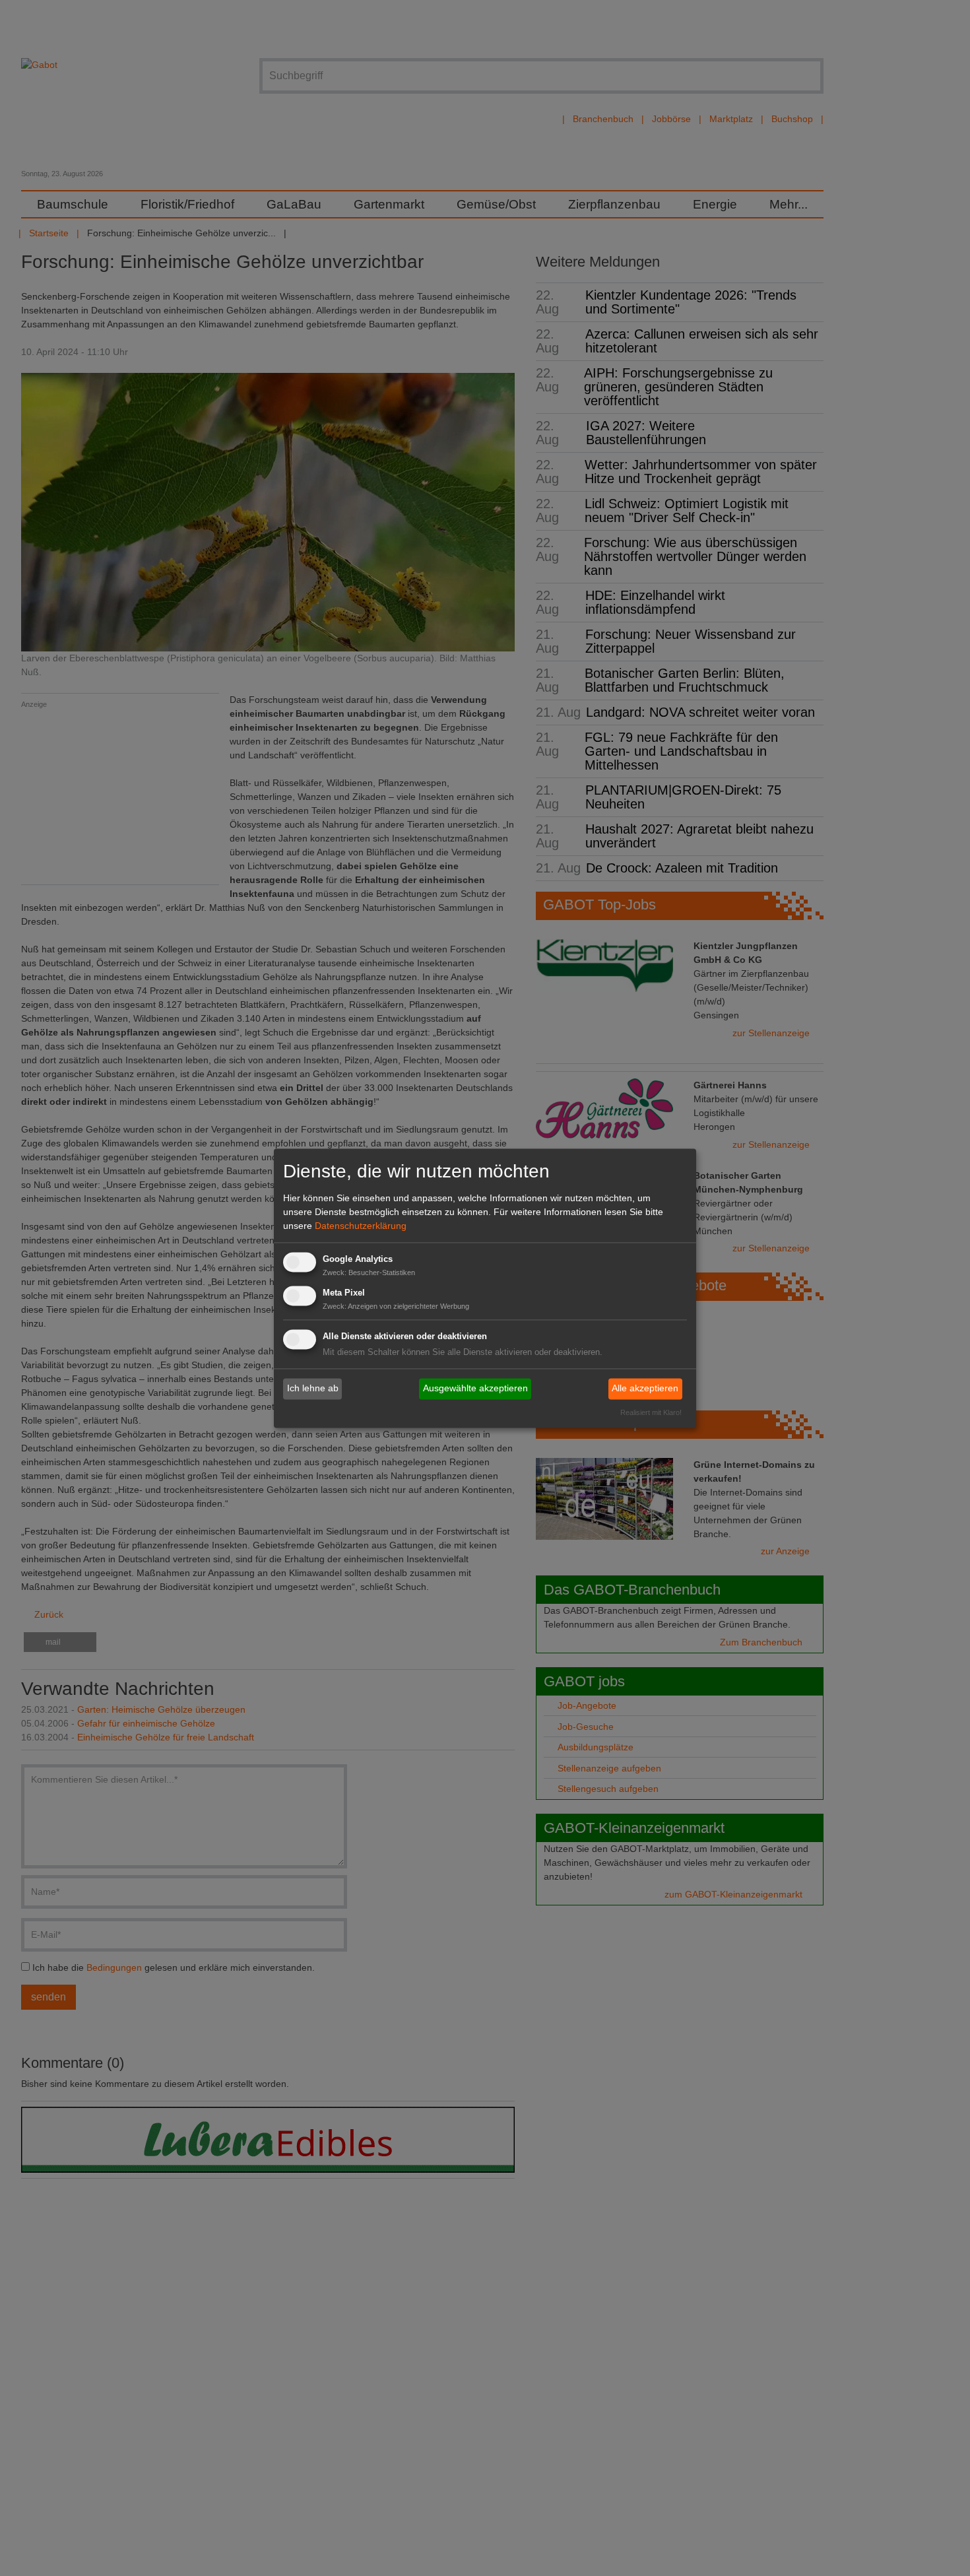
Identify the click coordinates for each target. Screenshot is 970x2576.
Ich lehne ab (313, 1389)
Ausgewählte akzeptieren (475, 1389)
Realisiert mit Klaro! (651, 1412)
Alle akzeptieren (645, 1389)
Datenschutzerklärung (361, 1226)
